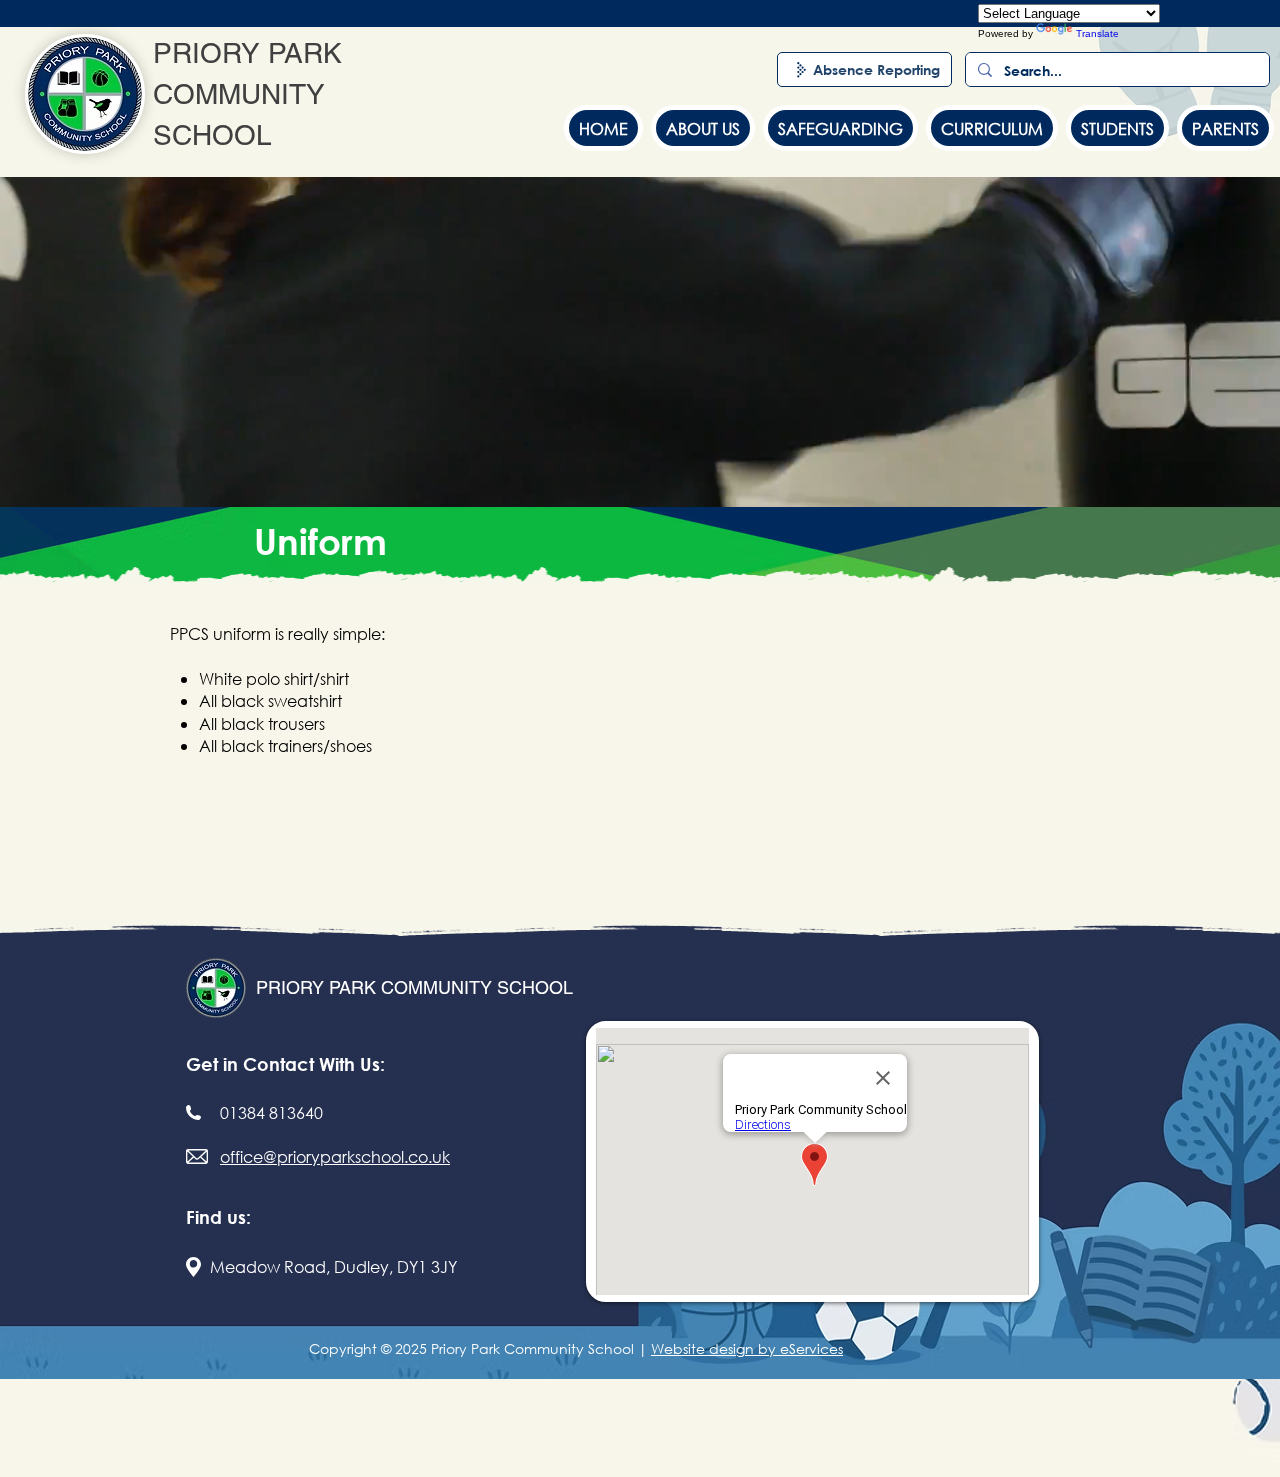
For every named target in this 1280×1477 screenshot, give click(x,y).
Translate (1097, 33)
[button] (703, 128)
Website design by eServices (747, 1348)
